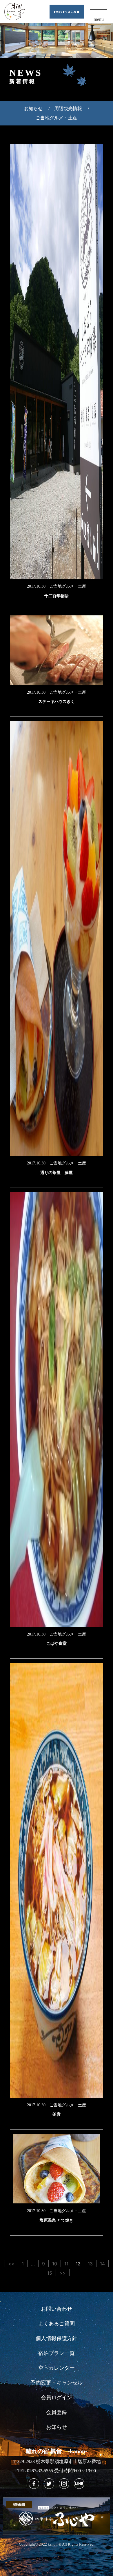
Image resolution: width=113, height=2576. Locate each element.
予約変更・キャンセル (57, 2383)
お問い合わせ (57, 2309)
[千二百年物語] (57, 362)
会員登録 (57, 2412)
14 (102, 2264)
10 (55, 2264)
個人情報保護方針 (57, 2338)
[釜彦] (57, 1880)
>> (63, 2273)
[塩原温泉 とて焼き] (57, 2169)
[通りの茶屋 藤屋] (57, 938)
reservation (67, 11)
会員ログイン (57, 2398)
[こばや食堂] (57, 1410)
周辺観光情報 (68, 109)
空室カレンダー (57, 2368)
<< (11, 2264)
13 (90, 2264)
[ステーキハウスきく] (57, 650)
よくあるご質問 (57, 2324)
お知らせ (33, 109)
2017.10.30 (38, 586)
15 (50, 2273)
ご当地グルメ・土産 (57, 118)
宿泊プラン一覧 (57, 2353)
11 (66, 2264)
